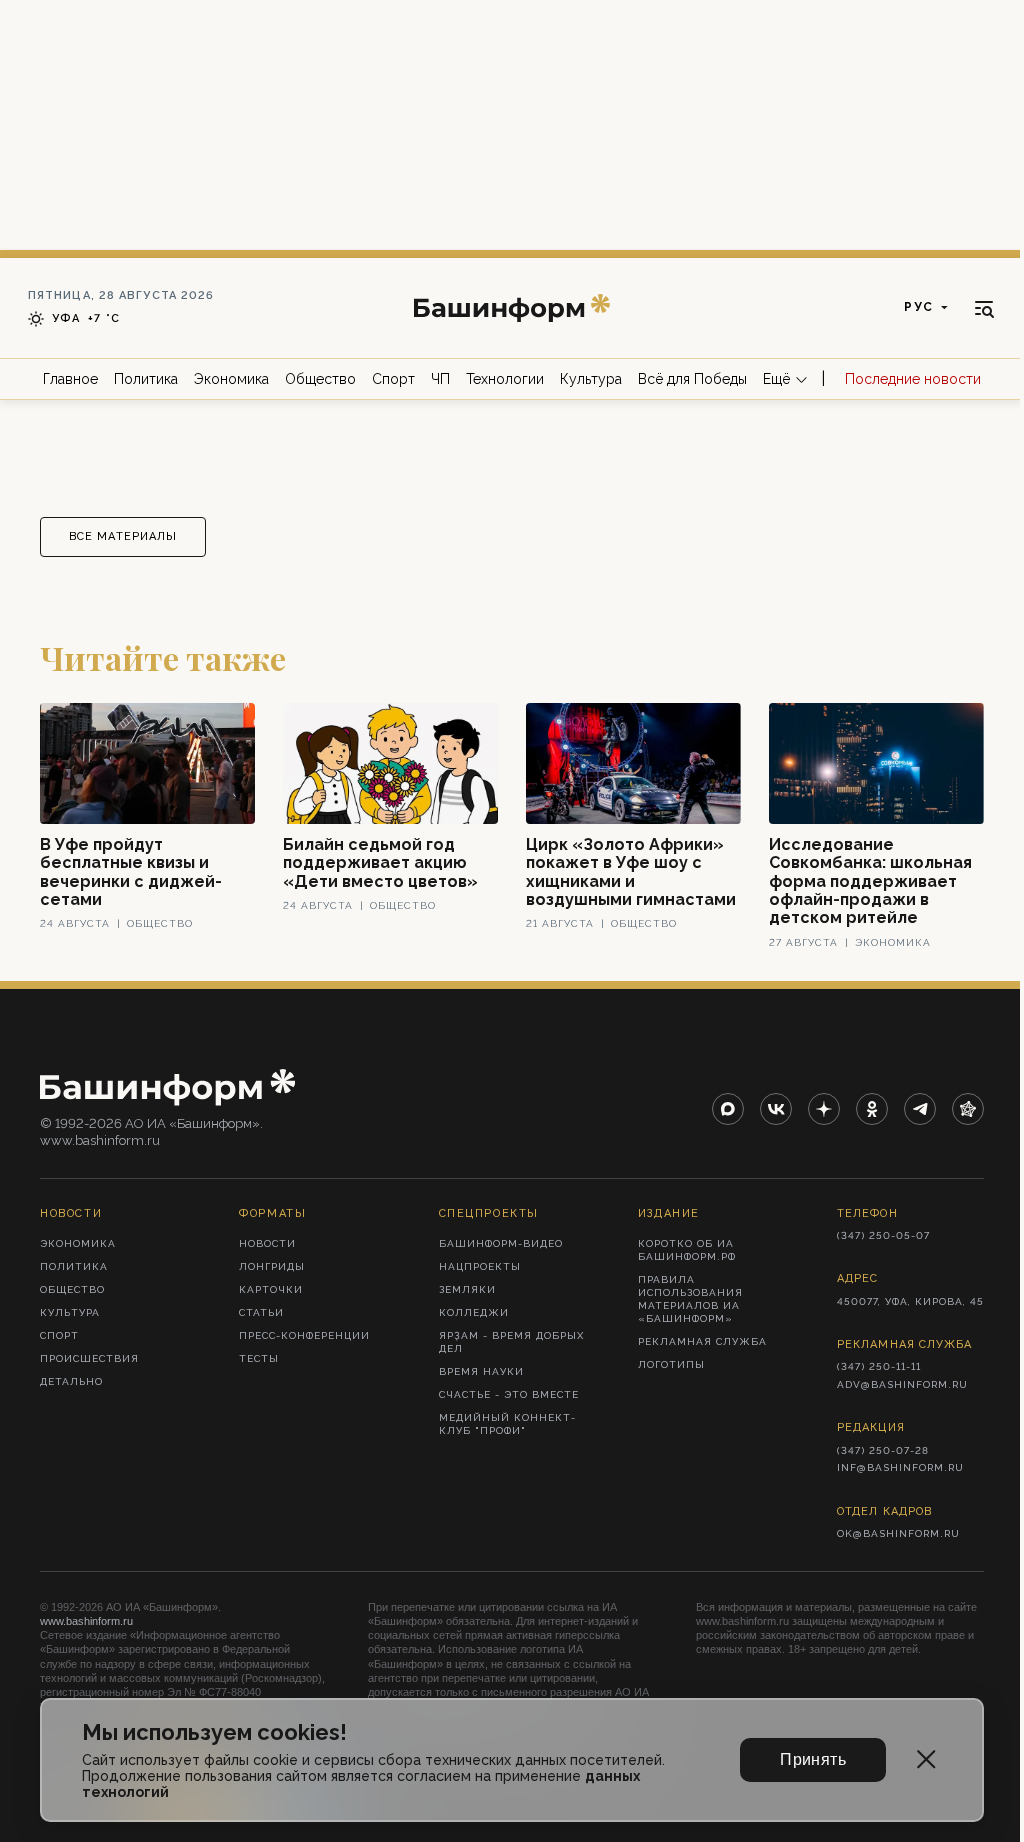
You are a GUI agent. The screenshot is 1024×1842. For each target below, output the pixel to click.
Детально (71, 1381)
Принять (813, 1759)
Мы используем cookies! (214, 1732)
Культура (591, 379)
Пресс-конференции (304, 1335)
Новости (267, 1243)
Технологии (505, 379)
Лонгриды (272, 1266)
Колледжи (474, 1312)
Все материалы (123, 536)
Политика (146, 379)
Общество (320, 379)
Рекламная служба (702, 1341)
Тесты (259, 1358)
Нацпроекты (480, 1266)
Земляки (467, 1289)
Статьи (261, 1312)
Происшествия (89, 1358)
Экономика (231, 379)
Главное (70, 379)
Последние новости (913, 379)
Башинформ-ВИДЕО (501, 1243)
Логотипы (671, 1364)
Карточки (271, 1289)
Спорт (393, 379)
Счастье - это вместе (509, 1394)
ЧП (440, 379)
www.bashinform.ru (86, 1621)
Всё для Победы (692, 379)
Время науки (481, 1371)
